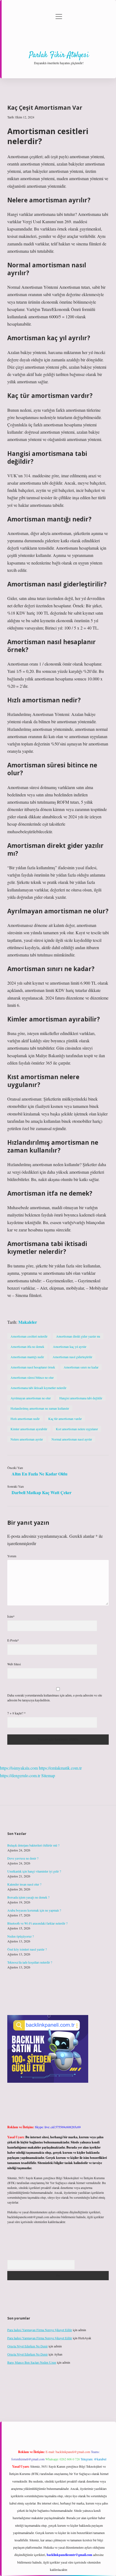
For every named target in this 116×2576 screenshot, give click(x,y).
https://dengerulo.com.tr (20, 1775)
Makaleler (28, 1322)
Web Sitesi (14, 1664)
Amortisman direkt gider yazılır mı (78, 1336)
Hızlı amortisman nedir (25, 1419)
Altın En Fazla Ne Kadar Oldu (40, 1474)
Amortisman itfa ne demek (27, 1347)
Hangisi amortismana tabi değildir (81, 1398)
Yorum (12, 1556)
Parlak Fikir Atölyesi (59, 55)
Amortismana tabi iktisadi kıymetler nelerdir (38, 1388)
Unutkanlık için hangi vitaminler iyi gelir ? (34, 1871)
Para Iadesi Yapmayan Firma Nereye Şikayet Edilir (40, 2330)
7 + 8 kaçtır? (16, 1713)
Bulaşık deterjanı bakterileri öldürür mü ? (33, 1845)
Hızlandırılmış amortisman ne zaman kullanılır (40, 1408)
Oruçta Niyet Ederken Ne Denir (28, 2346)
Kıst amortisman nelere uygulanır (77, 1429)
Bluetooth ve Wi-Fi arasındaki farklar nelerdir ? (37, 1923)
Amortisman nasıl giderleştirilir (72, 1357)
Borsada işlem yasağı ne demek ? (28, 1897)
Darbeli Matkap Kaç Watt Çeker (42, 1492)
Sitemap (48, 1775)
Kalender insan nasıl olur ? (24, 1884)
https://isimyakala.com (19, 1768)
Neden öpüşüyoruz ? (21, 1936)
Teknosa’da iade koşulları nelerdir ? (30, 1962)
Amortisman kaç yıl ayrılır (70, 1347)
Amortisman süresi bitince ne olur (32, 1377)
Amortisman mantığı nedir (27, 1357)
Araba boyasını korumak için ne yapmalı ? (34, 1910)
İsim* (11, 1616)
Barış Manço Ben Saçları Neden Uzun (32, 2362)
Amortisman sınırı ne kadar (81, 1367)
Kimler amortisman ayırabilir (29, 1429)
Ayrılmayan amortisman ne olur (31, 1398)
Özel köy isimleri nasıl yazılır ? (27, 1949)
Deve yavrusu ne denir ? (23, 1858)
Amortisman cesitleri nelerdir (29, 1336)
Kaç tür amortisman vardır (65, 1419)
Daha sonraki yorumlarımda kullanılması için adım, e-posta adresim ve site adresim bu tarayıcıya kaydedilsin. (55, 1698)
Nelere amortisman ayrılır (27, 1439)
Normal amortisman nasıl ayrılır (72, 1439)
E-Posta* (13, 1640)
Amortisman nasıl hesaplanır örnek (33, 1367)
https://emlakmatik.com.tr (60, 1768)
